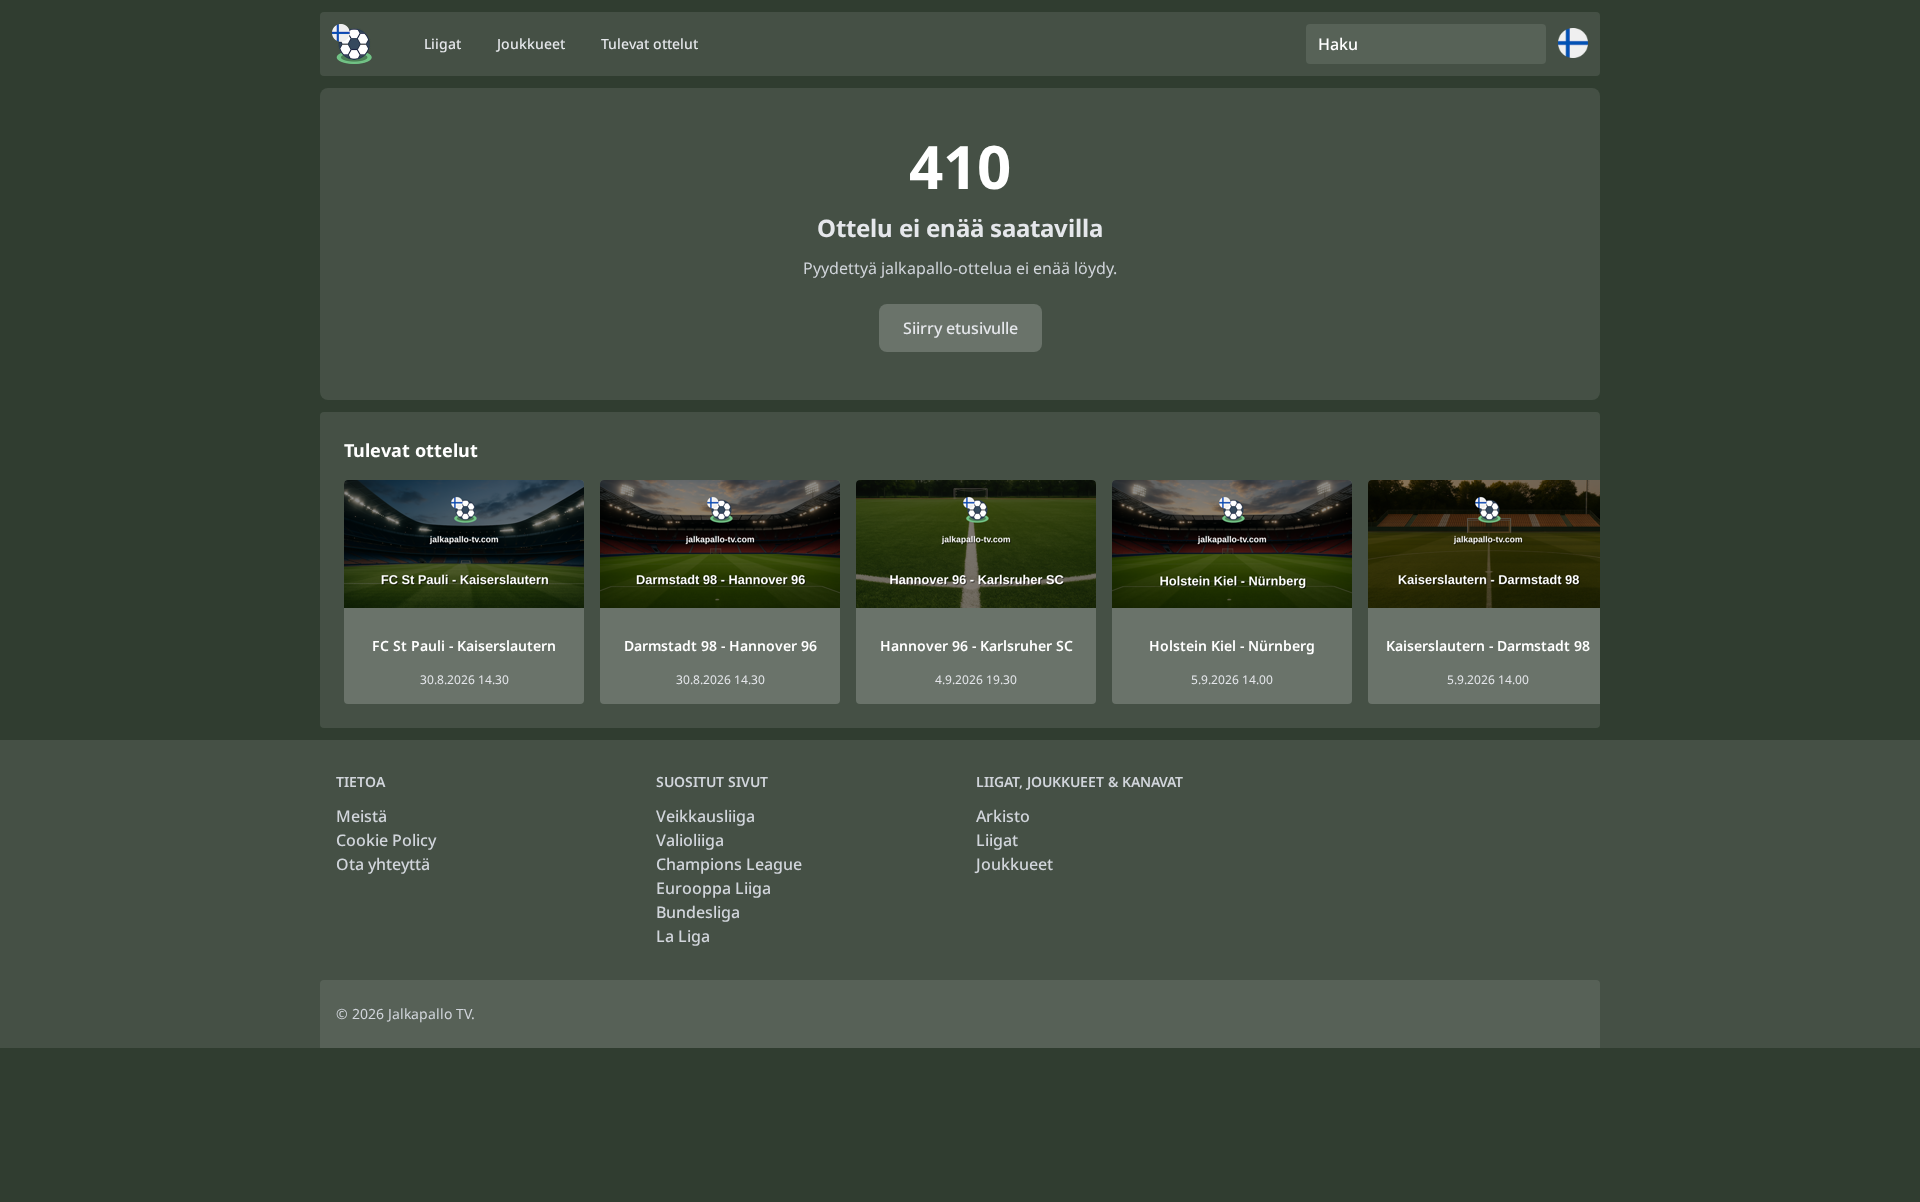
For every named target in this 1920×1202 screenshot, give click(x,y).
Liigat (997, 840)
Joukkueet (1014, 864)
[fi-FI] (352, 44)
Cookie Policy (386, 840)
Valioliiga (690, 840)
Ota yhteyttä (383, 864)
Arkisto (1003, 816)
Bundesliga (698, 912)
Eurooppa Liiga (713, 888)
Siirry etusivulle (960, 328)
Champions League (729, 864)
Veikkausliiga (705, 816)
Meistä (361, 816)
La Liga (683, 936)
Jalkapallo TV (429, 1013)
